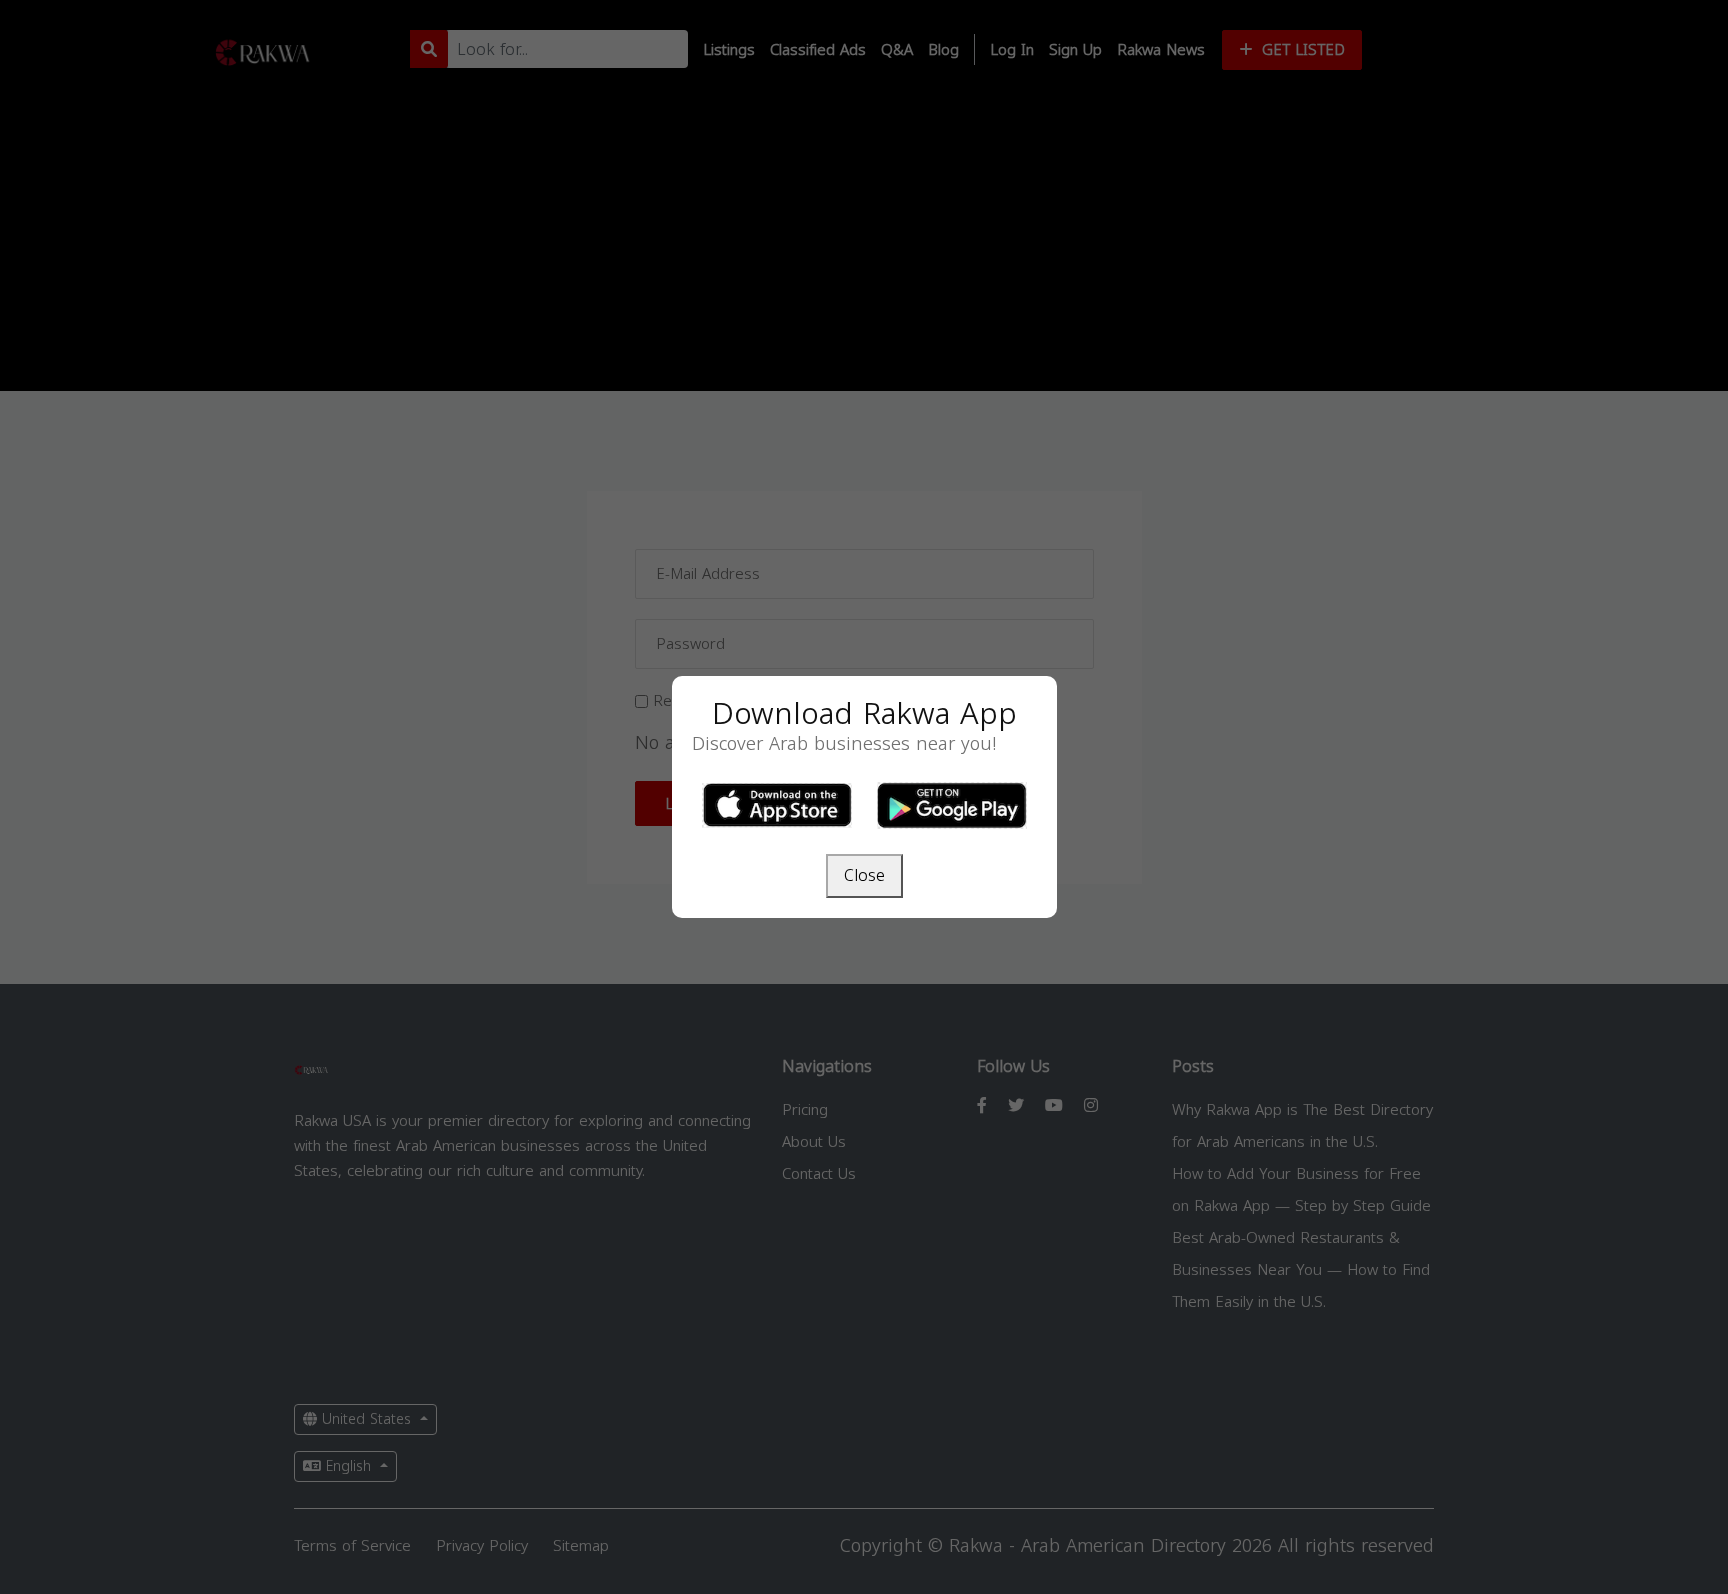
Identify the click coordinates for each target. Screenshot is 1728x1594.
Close (864, 875)
